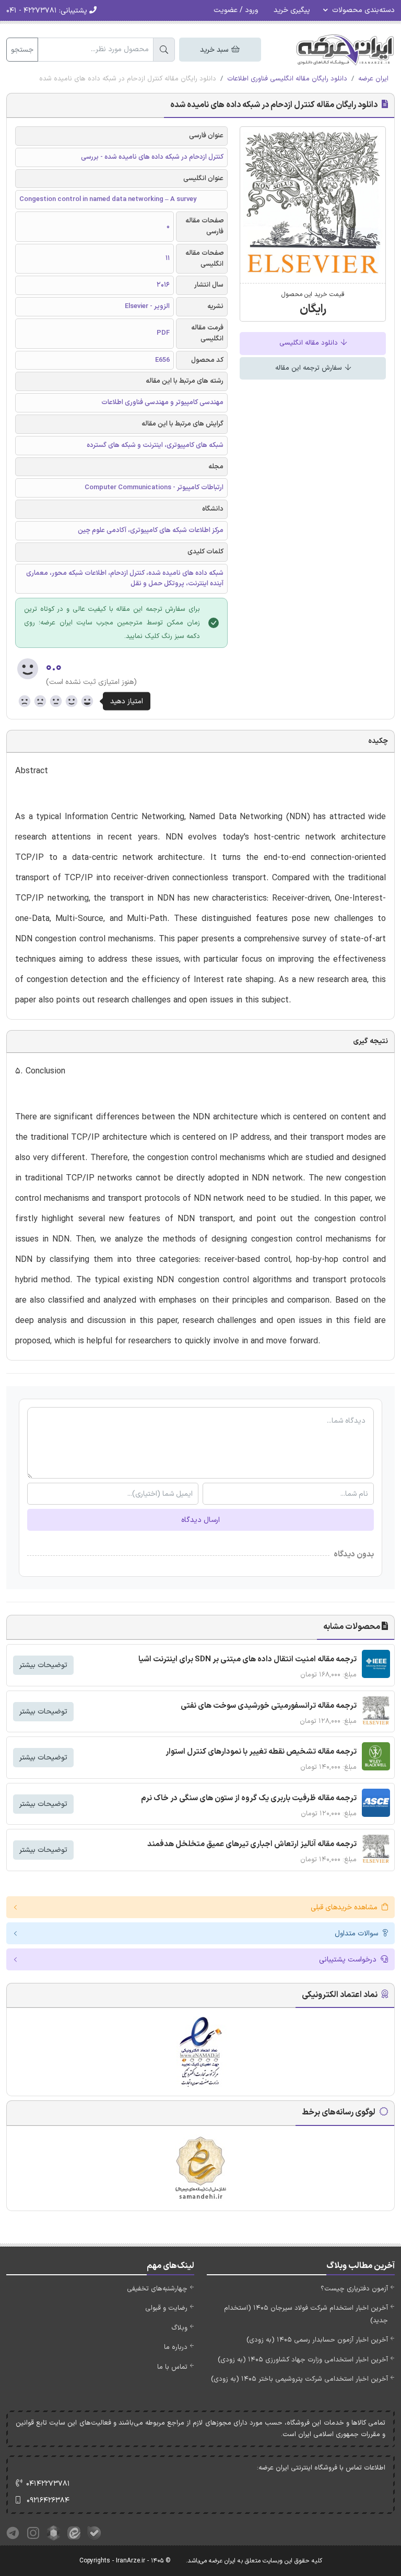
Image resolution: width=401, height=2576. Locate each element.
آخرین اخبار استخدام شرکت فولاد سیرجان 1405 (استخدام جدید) (306, 2314)
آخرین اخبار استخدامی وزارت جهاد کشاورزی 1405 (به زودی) (303, 2360)
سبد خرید (215, 50)
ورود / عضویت (236, 10)
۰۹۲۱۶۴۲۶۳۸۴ (48, 2501)
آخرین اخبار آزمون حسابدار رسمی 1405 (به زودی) (317, 2340)
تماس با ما (172, 2367)
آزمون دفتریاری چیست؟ (354, 2289)
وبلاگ (179, 2328)
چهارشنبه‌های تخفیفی (157, 2289)
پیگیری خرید (292, 10)
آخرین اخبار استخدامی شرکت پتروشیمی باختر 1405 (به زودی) (299, 2379)
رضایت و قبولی (166, 2308)
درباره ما (176, 2347)
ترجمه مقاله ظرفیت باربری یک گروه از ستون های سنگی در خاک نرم (249, 1798)
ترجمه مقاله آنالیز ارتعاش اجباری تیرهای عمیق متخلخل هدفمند (252, 1844)
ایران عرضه (373, 79)
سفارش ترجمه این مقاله (310, 368)
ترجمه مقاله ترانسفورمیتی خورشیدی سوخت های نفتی (269, 1706)
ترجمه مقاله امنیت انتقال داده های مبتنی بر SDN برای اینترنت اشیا (247, 1659)
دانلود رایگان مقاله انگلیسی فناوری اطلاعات (287, 79)
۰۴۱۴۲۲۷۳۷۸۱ (48, 2484)
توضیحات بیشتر (43, 1665)
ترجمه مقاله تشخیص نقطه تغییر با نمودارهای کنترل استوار (261, 1752)
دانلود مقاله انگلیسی (310, 343)
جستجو (22, 50)
